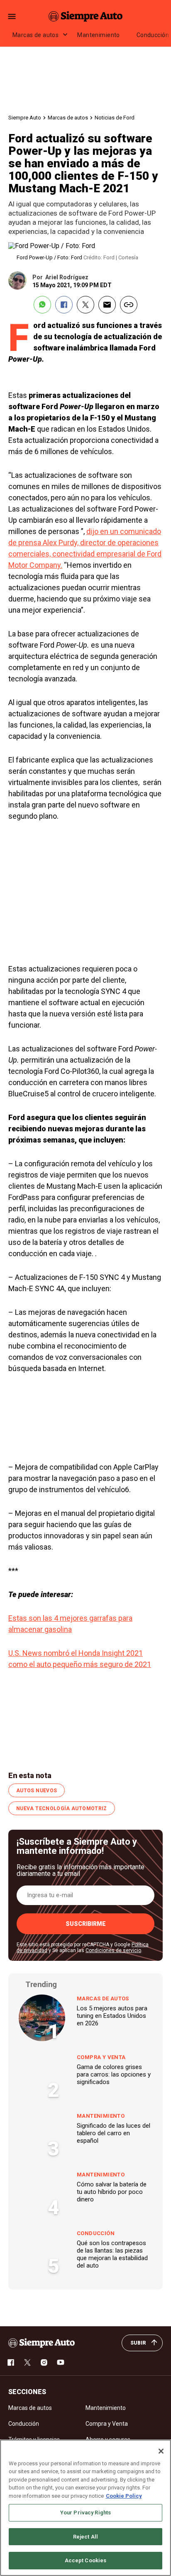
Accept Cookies (86, 2560)
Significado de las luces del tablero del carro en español (114, 2133)
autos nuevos (37, 1791)
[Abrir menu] (12, 16)
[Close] (161, 2451)
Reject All (85, 2537)
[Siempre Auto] (85, 16)
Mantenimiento (98, 35)
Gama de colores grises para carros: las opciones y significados (114, 2074)
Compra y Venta (101, 2057)
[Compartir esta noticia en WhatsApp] (42, 305)
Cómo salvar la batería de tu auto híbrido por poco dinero (112, 2192)
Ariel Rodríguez (67, 277)
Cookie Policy (124, 2496)
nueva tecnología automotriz (62, 1808)
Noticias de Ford (115, 118)
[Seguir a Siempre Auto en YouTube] (61, 2362)
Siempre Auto (25, 118)
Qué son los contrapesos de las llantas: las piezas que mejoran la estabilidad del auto (112, 2254)
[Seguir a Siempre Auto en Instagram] (44, 2362)
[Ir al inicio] (42, 2343)
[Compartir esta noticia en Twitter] (85, 305)
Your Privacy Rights (85, 2513)
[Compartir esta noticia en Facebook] (64, 305)
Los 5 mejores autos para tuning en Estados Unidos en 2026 (112, 2016)
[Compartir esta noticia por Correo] (107, 305)
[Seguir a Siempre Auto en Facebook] (11, 2362)
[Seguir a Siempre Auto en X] (27, 2362)
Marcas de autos (35, 35)
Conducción (96, 2233)
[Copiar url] (129, 305)
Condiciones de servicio (113, 1950)
